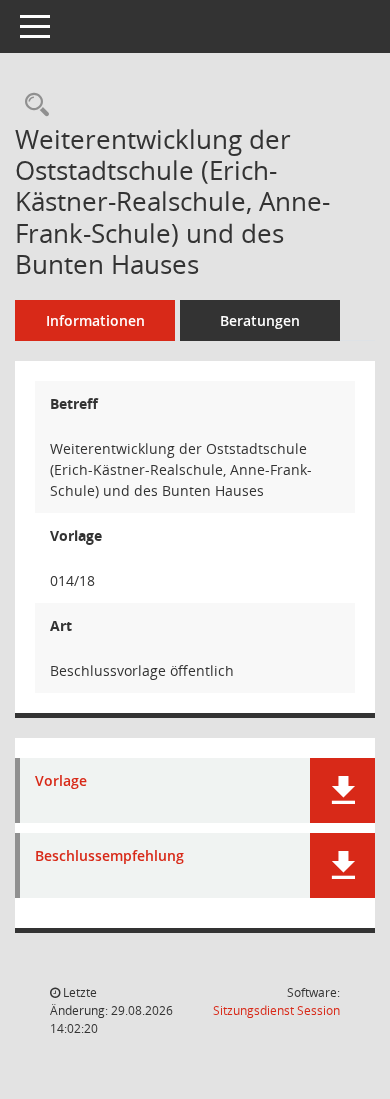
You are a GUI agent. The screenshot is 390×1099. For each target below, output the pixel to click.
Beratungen (260, 320)
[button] (342, 790)
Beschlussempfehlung (109, 856)
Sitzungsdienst (276, 1010)
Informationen (95, 320)
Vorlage (61, 781)
